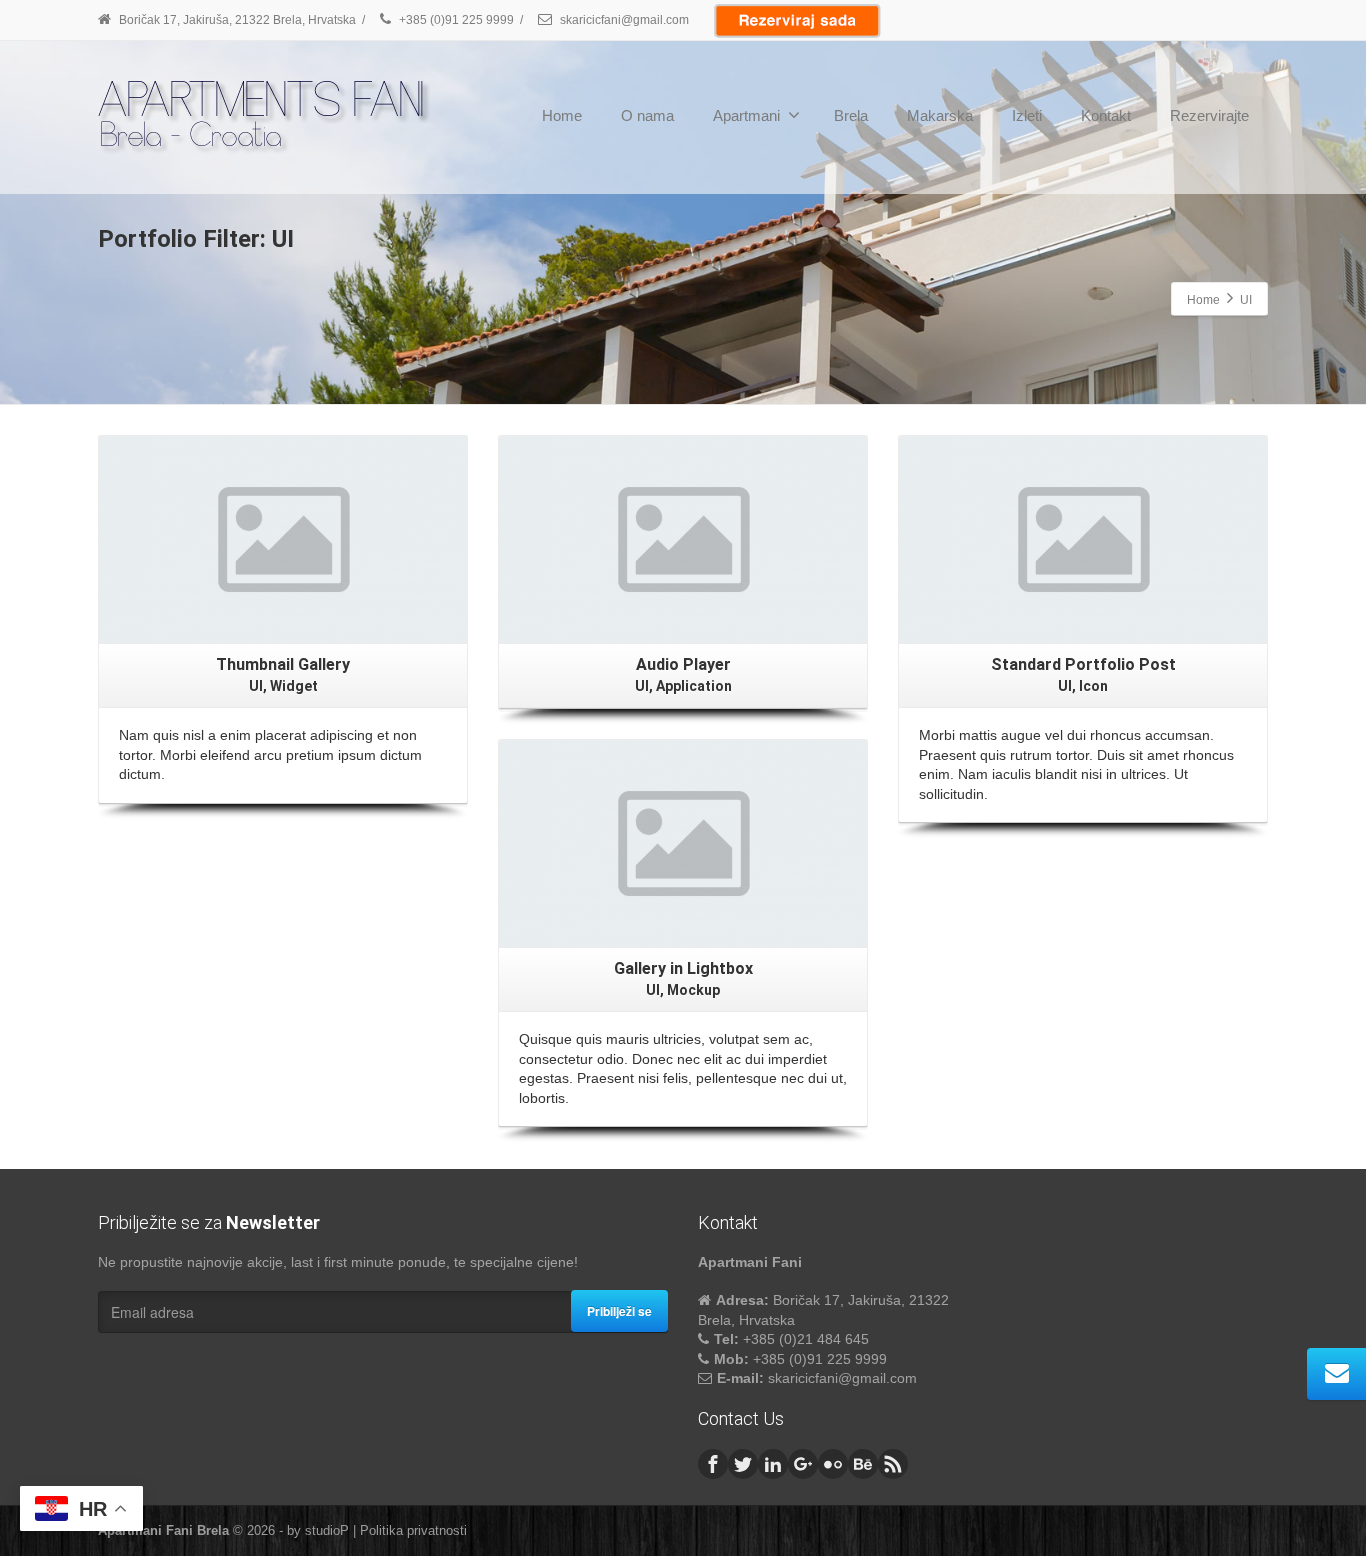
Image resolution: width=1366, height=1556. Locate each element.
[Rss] (893, 1464)
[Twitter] (743, 1464)
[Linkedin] (773, 1464)
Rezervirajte (1209, 115)
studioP (327, 1530)
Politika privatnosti (413, 1530)
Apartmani (746, 115)
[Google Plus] (803, 1464)
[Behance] (863, 1464)
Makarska (940, 115)
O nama (647, 115)
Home (562, 115)
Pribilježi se (619, 1311)
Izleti (1027, 115)
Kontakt (1106, 115)
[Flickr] (833, 1464)
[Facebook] (713, 1464)
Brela (851, 115)
